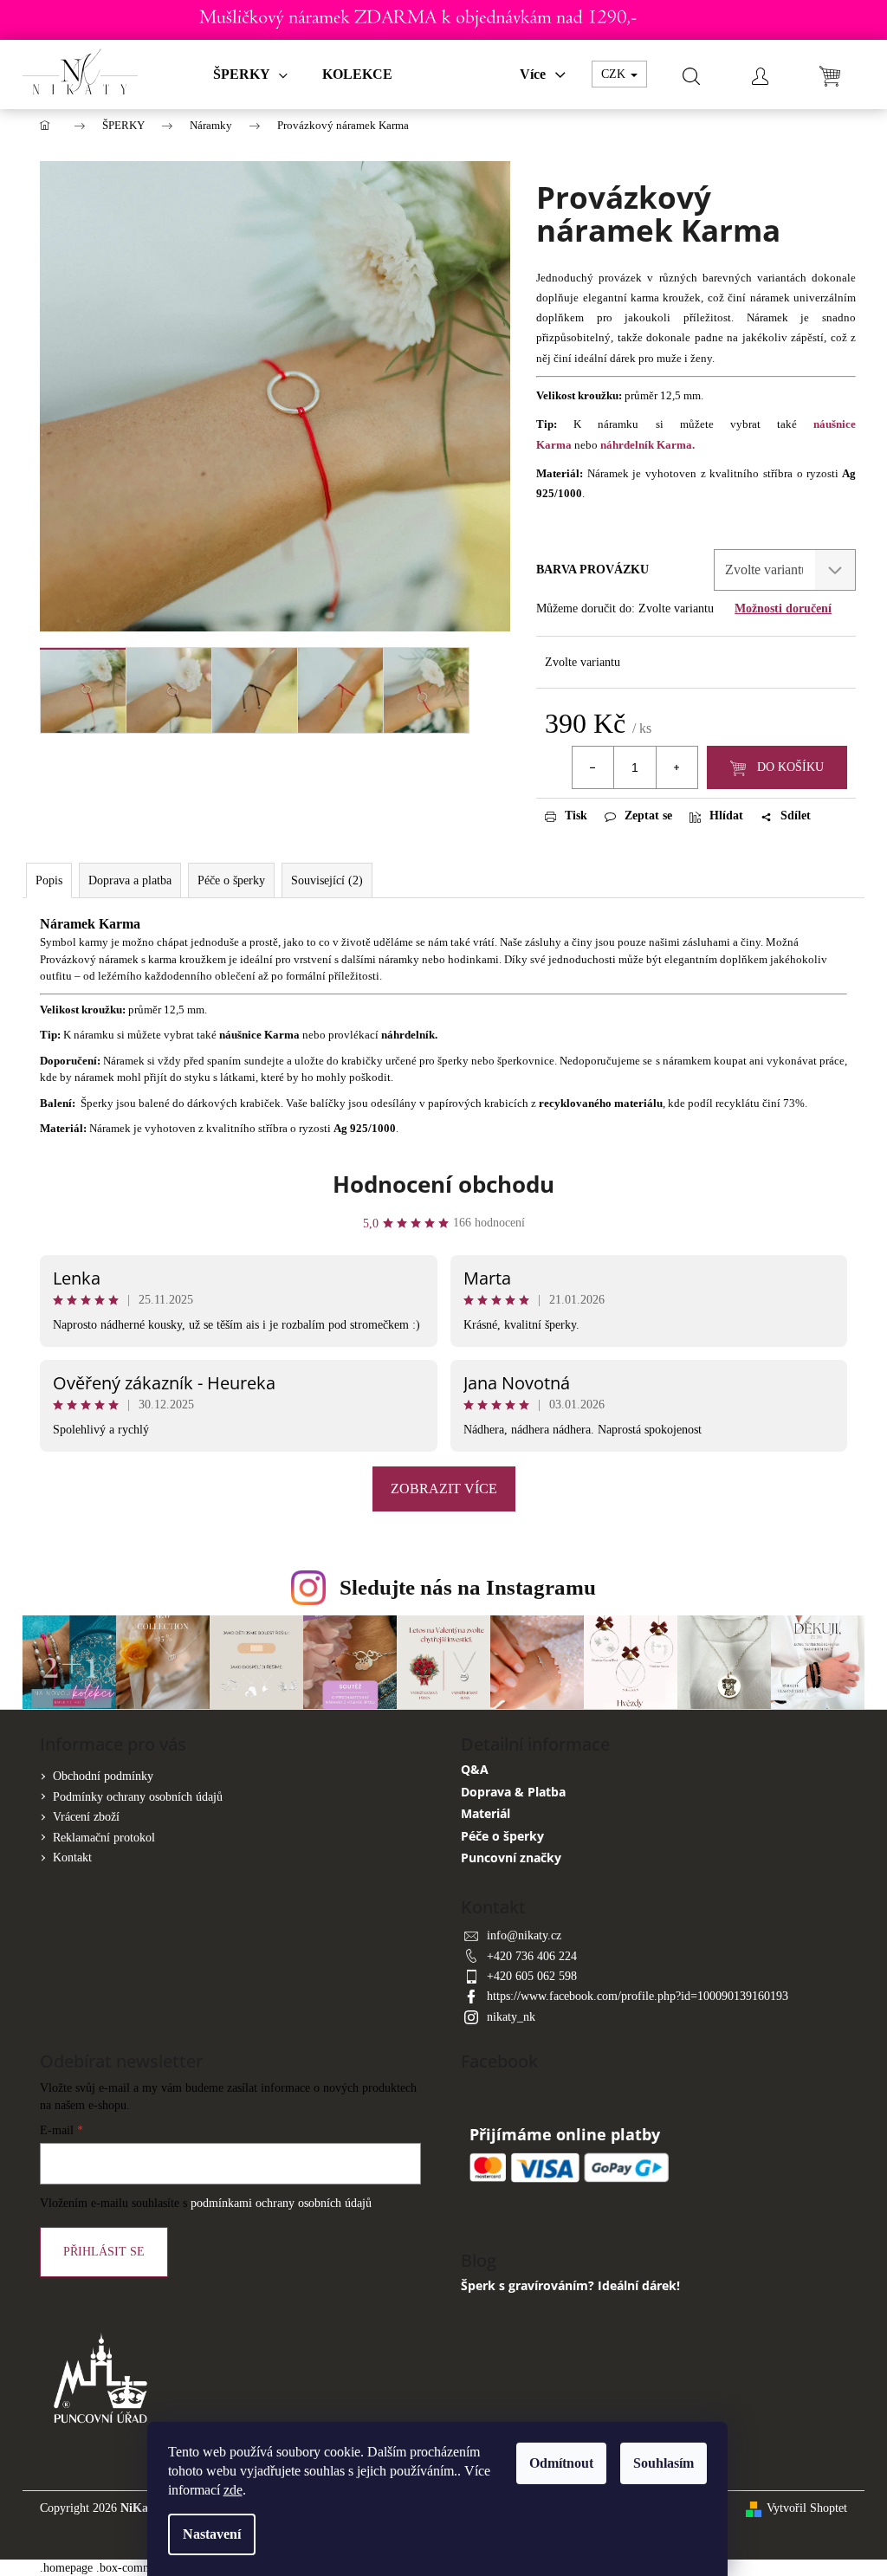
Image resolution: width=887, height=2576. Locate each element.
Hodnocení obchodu (443, 1184)
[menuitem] (250, 74)
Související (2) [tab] (327, 880)
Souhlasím (664, 2463)
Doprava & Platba (513, 1792)
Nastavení (212, 2534)
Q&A (475, 1769)
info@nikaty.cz (524, 1935)
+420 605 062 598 (532, 1976)
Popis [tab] (49, 880)
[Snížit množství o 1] (593, 767)
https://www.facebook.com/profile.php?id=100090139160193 (638, 1996)
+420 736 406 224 (532, 1956)
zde (233, 2490)
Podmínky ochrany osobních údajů (138, 1797)
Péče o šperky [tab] (231, 880)
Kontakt (72, 1858)
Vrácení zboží (86, 1817)
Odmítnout (561, 2463)
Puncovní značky (511, 1858)
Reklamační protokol (104, 1838)
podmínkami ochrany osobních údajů (281, 2203)
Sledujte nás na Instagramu (468, 1587)
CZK (615, 74)
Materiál (486, 1813)
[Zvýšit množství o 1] (677, 767)
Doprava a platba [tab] (130, 880)
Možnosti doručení (783, 608)
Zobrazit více (444, 1489)
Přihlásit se (104, 2252)
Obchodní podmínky (103, 1776)
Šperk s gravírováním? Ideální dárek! (570, 2285)
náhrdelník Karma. (647, 445)
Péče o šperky (502, 1836)
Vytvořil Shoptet (807, 2508)
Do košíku (790, 767)
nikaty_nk (511, 2017)
